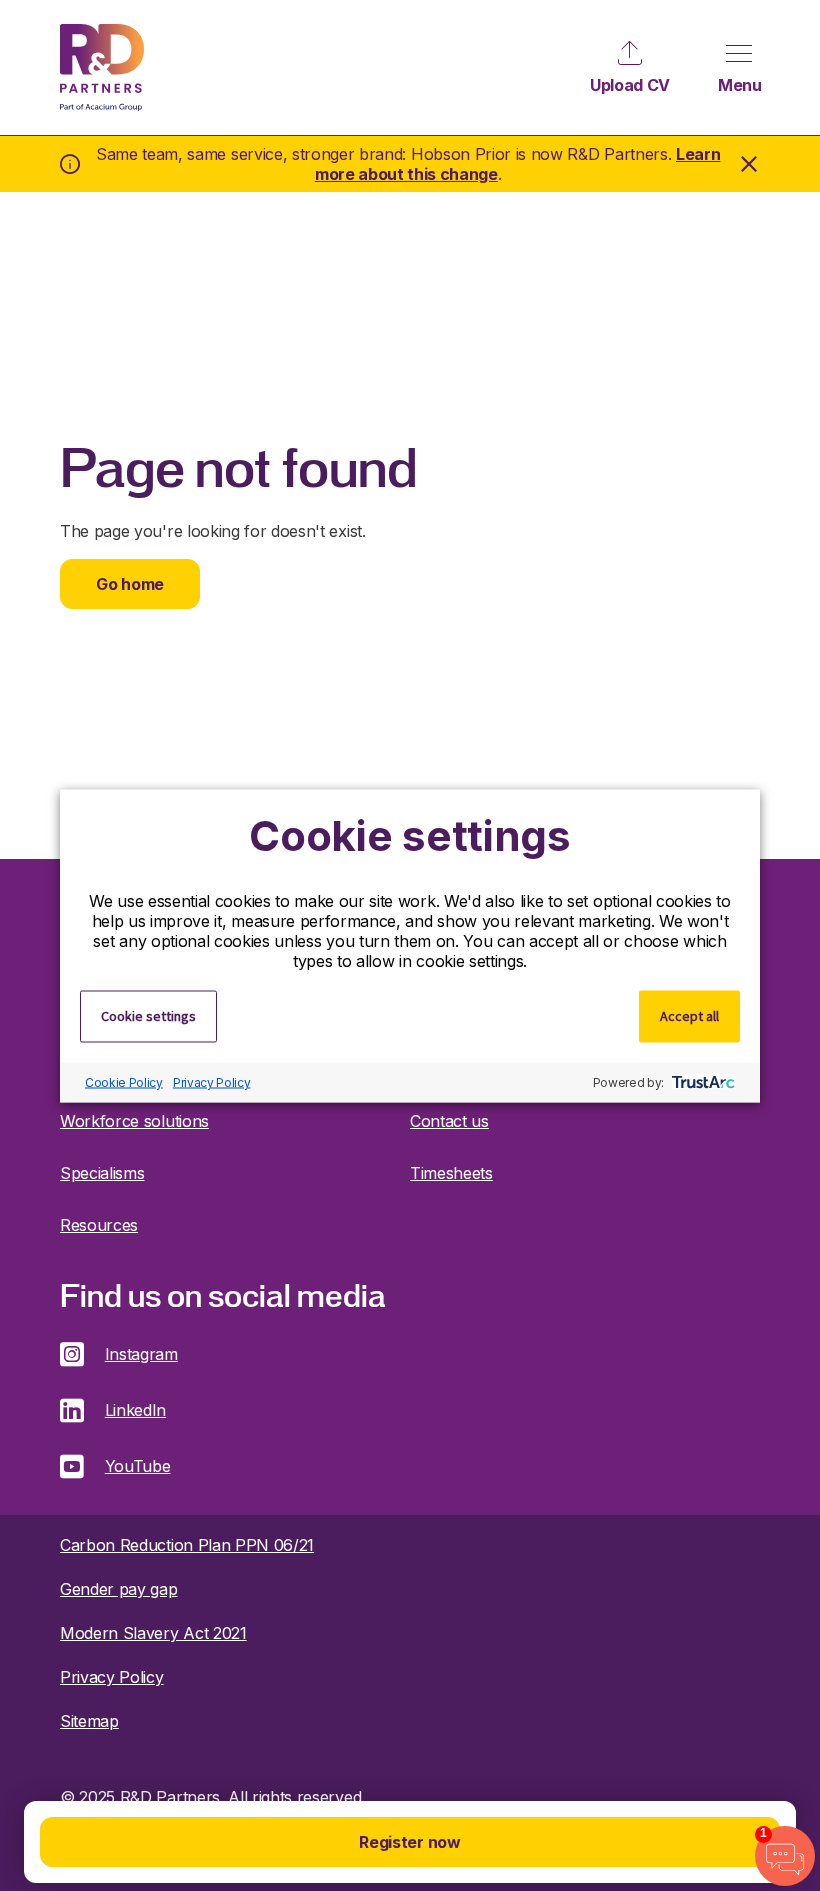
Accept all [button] (689, 1015)
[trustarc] (701, 1082)
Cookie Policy (124, 1082)
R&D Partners (102, 67)
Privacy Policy (212, 1082)
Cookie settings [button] (148, 1015)
